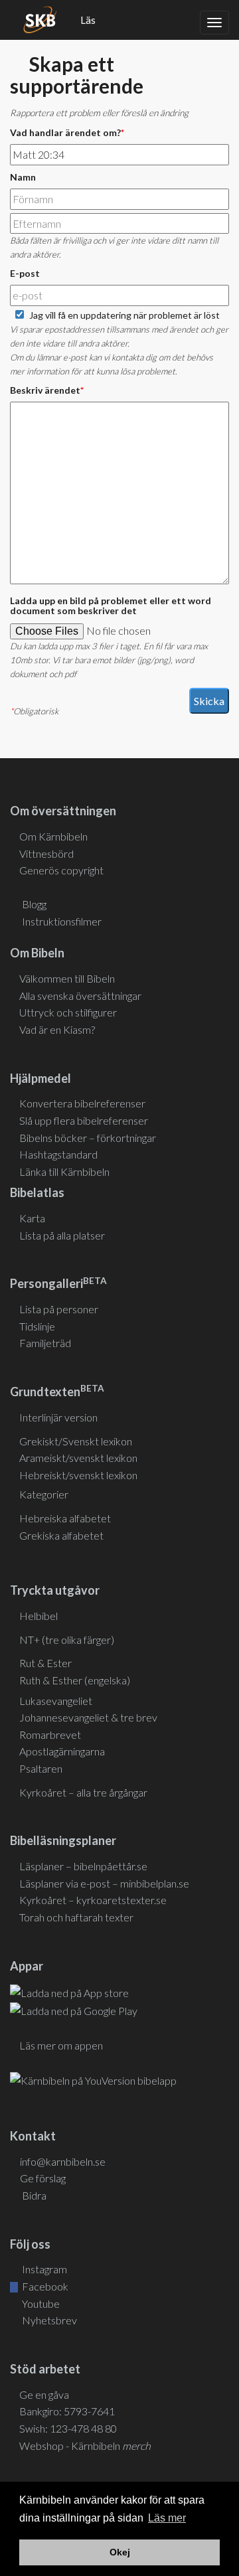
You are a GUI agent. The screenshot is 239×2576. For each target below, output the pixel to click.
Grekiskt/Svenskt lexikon (76, 1441)
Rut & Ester (45, 1663)
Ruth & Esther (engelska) (75, 1680)
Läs (88, 20)
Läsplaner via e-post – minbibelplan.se (104, 1883)
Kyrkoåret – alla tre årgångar (83, 1792)
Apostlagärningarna (62, 1751)
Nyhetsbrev (48, 2320)
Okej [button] (120, 2552)
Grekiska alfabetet (61, 1535)
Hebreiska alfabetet (65, 1518)
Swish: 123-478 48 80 (68, 2428)
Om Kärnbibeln (53, 836)
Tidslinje (37, 1326)
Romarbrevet (50, 1734)
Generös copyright (61, 870)
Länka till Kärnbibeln (64, 1171)
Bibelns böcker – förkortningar (88, 1138)
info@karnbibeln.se (63, 2161)
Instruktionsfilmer (62, 921)
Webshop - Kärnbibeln (85, 2446)
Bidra (33, 2195)
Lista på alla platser (62, 1235)
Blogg (34, 904)
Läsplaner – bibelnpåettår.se (83, 1866)
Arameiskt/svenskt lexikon (78, 1458)
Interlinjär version (58, 1417)
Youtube (40, 2303)
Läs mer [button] (167, 2518)
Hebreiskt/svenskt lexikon (78, 1475)
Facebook (44, 2286)
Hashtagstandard (58, 1154)
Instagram (43, 2269)
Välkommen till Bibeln (67, 978)
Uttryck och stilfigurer (68, 1012)
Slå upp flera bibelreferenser (84, 1120)
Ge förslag (43, 2178)
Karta (32, 1218)
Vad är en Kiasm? (57, 1029)
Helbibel (39, 1616)
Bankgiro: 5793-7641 (67, 2411)
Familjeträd (45, 1343)
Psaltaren (41, 1768)
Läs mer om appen (61, 2045)
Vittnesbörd (46, 853)
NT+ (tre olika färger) (67, 1640)
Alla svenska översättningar (80, 996)
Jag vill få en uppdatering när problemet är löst (124, 315)
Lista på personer (59, 1309)
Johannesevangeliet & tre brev (88, 1717)
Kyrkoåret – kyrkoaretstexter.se (93, 1900)
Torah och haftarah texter (76, 1917)
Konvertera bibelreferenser (82, 1103)
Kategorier (44, 1494)
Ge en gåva (44, 2394)
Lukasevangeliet (56, 1701)
